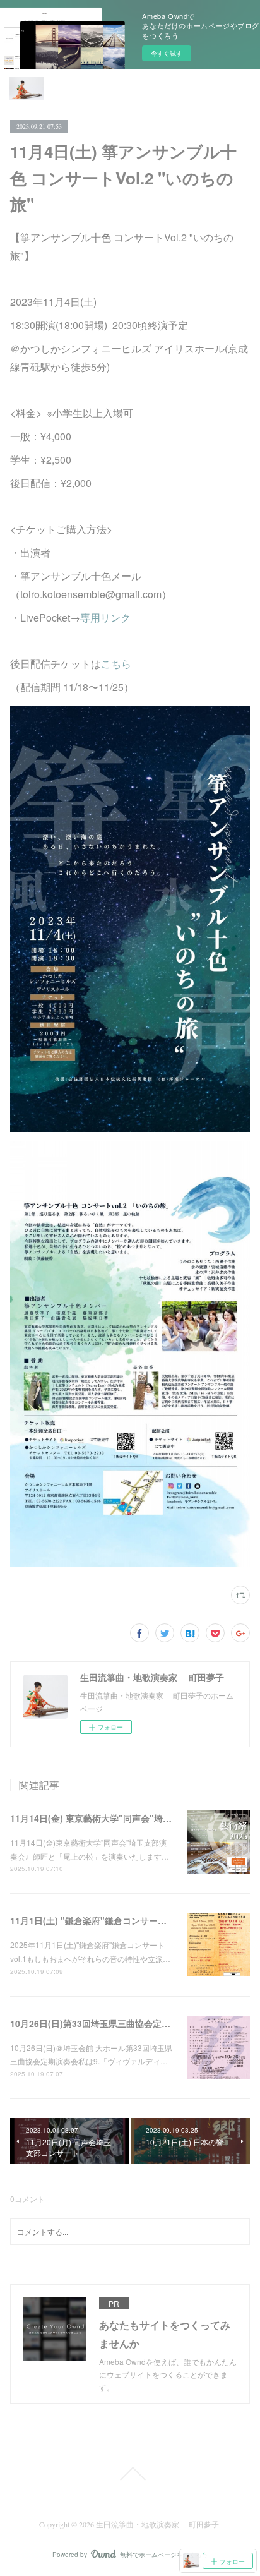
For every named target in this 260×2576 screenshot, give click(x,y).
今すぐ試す (167, 53)
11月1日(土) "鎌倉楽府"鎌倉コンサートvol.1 (99, 1920)
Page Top (130, 2474)
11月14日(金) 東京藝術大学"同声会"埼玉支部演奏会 (113, 1818)
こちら (116, 664)
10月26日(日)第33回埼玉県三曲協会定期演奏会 (103, 2023)
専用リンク (105, 617)
